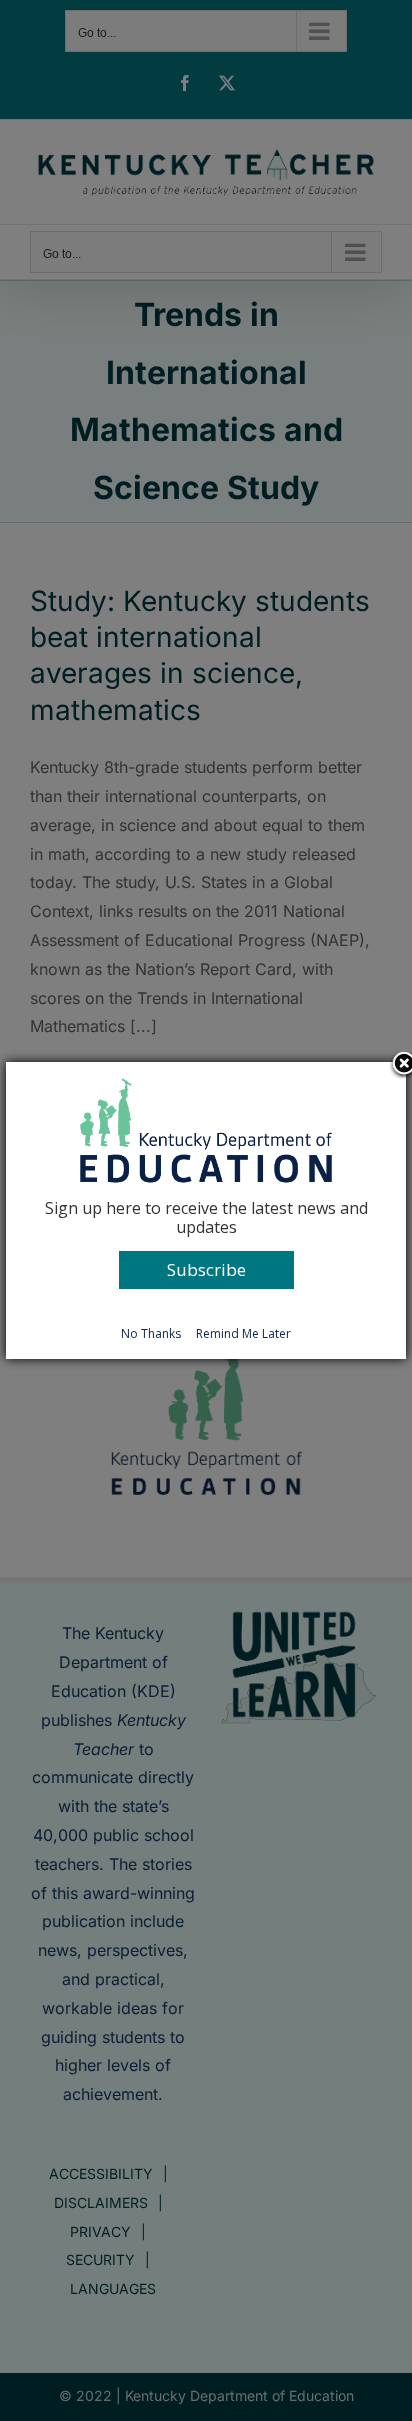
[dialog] (206, 1210)
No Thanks (151, 1333)
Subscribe (206, 1269)
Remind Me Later (243, 1333)
